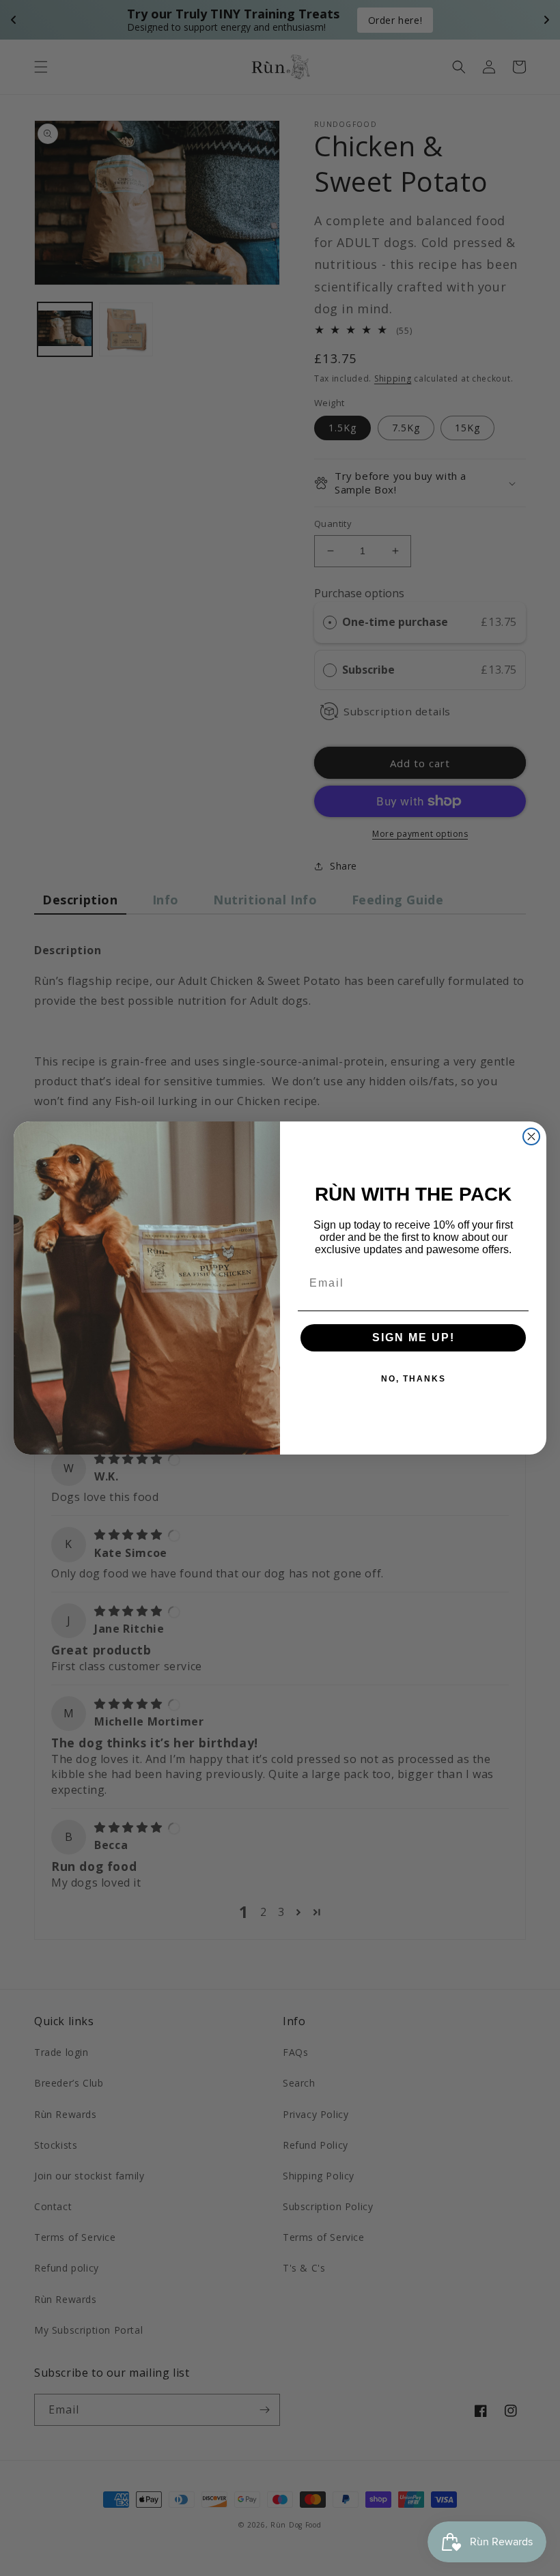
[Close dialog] (531, 1136)
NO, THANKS (414, 1379)
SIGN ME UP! (414, 1337)
